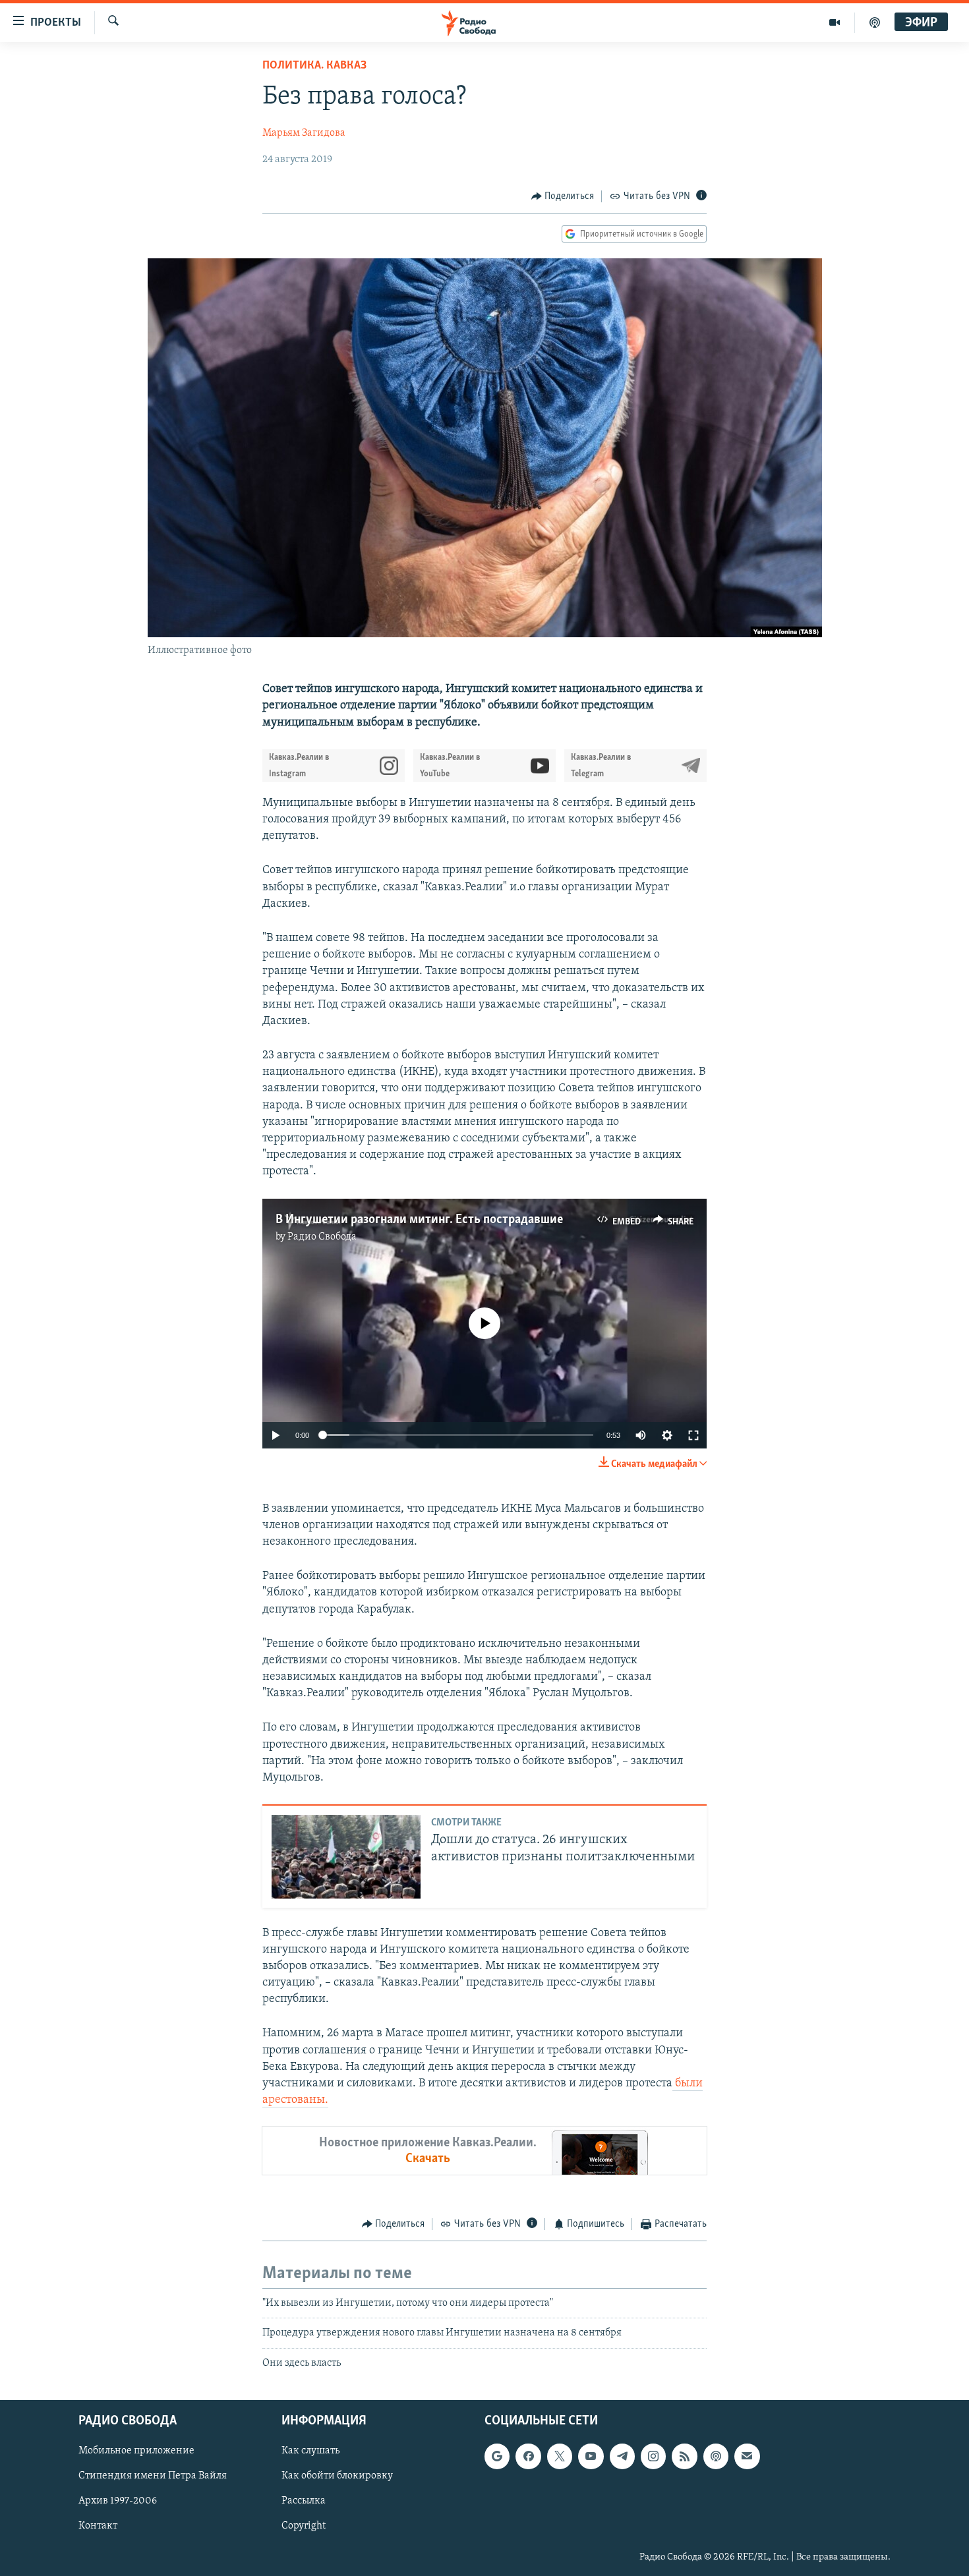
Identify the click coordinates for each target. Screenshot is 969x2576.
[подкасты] (875, 22)
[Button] (563, 196)
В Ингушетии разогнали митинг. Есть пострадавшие (419, 1220)
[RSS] (684, 2456)
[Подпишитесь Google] (497, 2456)
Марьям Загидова (304, 133)
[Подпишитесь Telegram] (622, 2456)
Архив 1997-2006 (118, 2501)
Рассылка (304, 2501)
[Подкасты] (716, 2456)
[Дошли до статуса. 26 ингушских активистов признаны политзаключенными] (346, 1857)
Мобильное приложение (136, 2451)
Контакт (98, 2526)
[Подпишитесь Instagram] (653, 2456)
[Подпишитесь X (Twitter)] (560, 2456)
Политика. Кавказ (314, 66)
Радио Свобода (322, 1237)
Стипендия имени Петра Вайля (153, 2476)
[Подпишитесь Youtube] (591, 2456)
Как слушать (310, 2451)
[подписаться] (747, 2456)
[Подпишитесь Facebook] (528, 2456)
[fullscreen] (693, 1435)
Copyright (304, 2526)
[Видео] (835, 22)
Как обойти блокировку (337, 2476)
